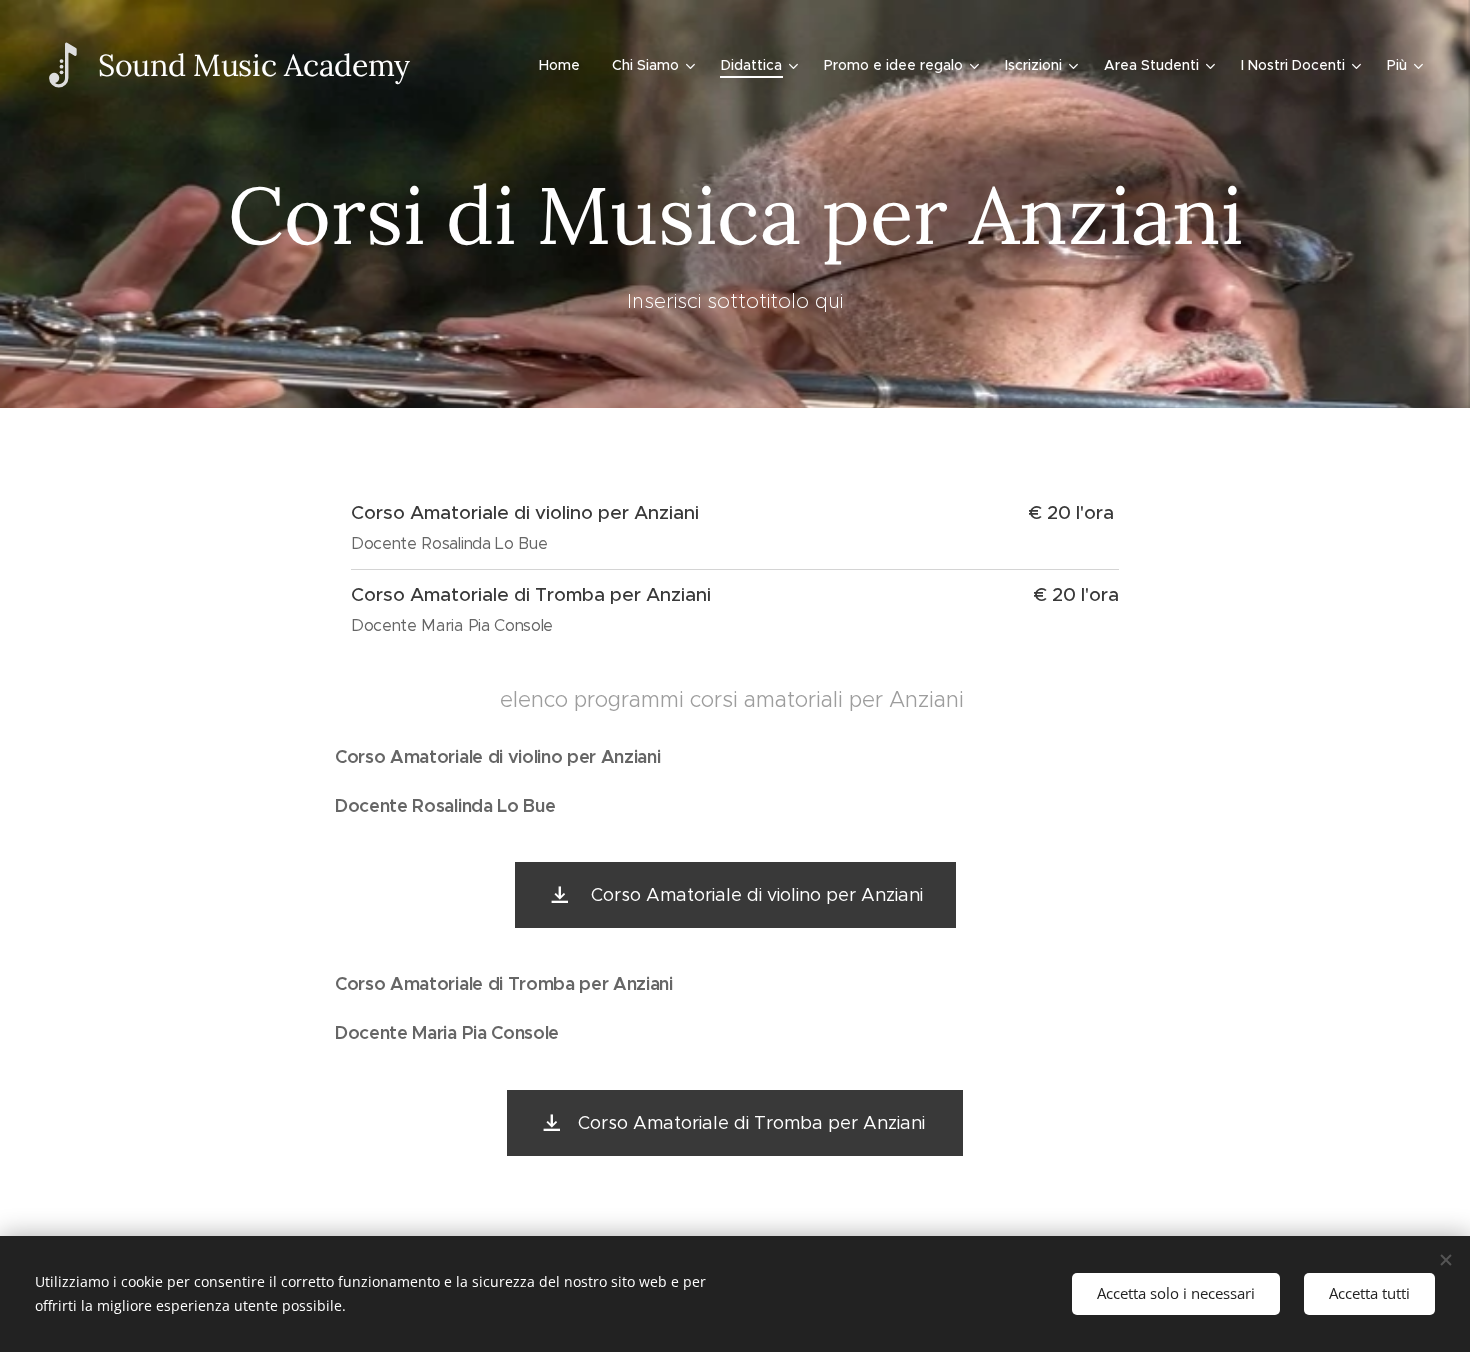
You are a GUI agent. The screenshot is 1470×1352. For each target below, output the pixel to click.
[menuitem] (565, 65)
